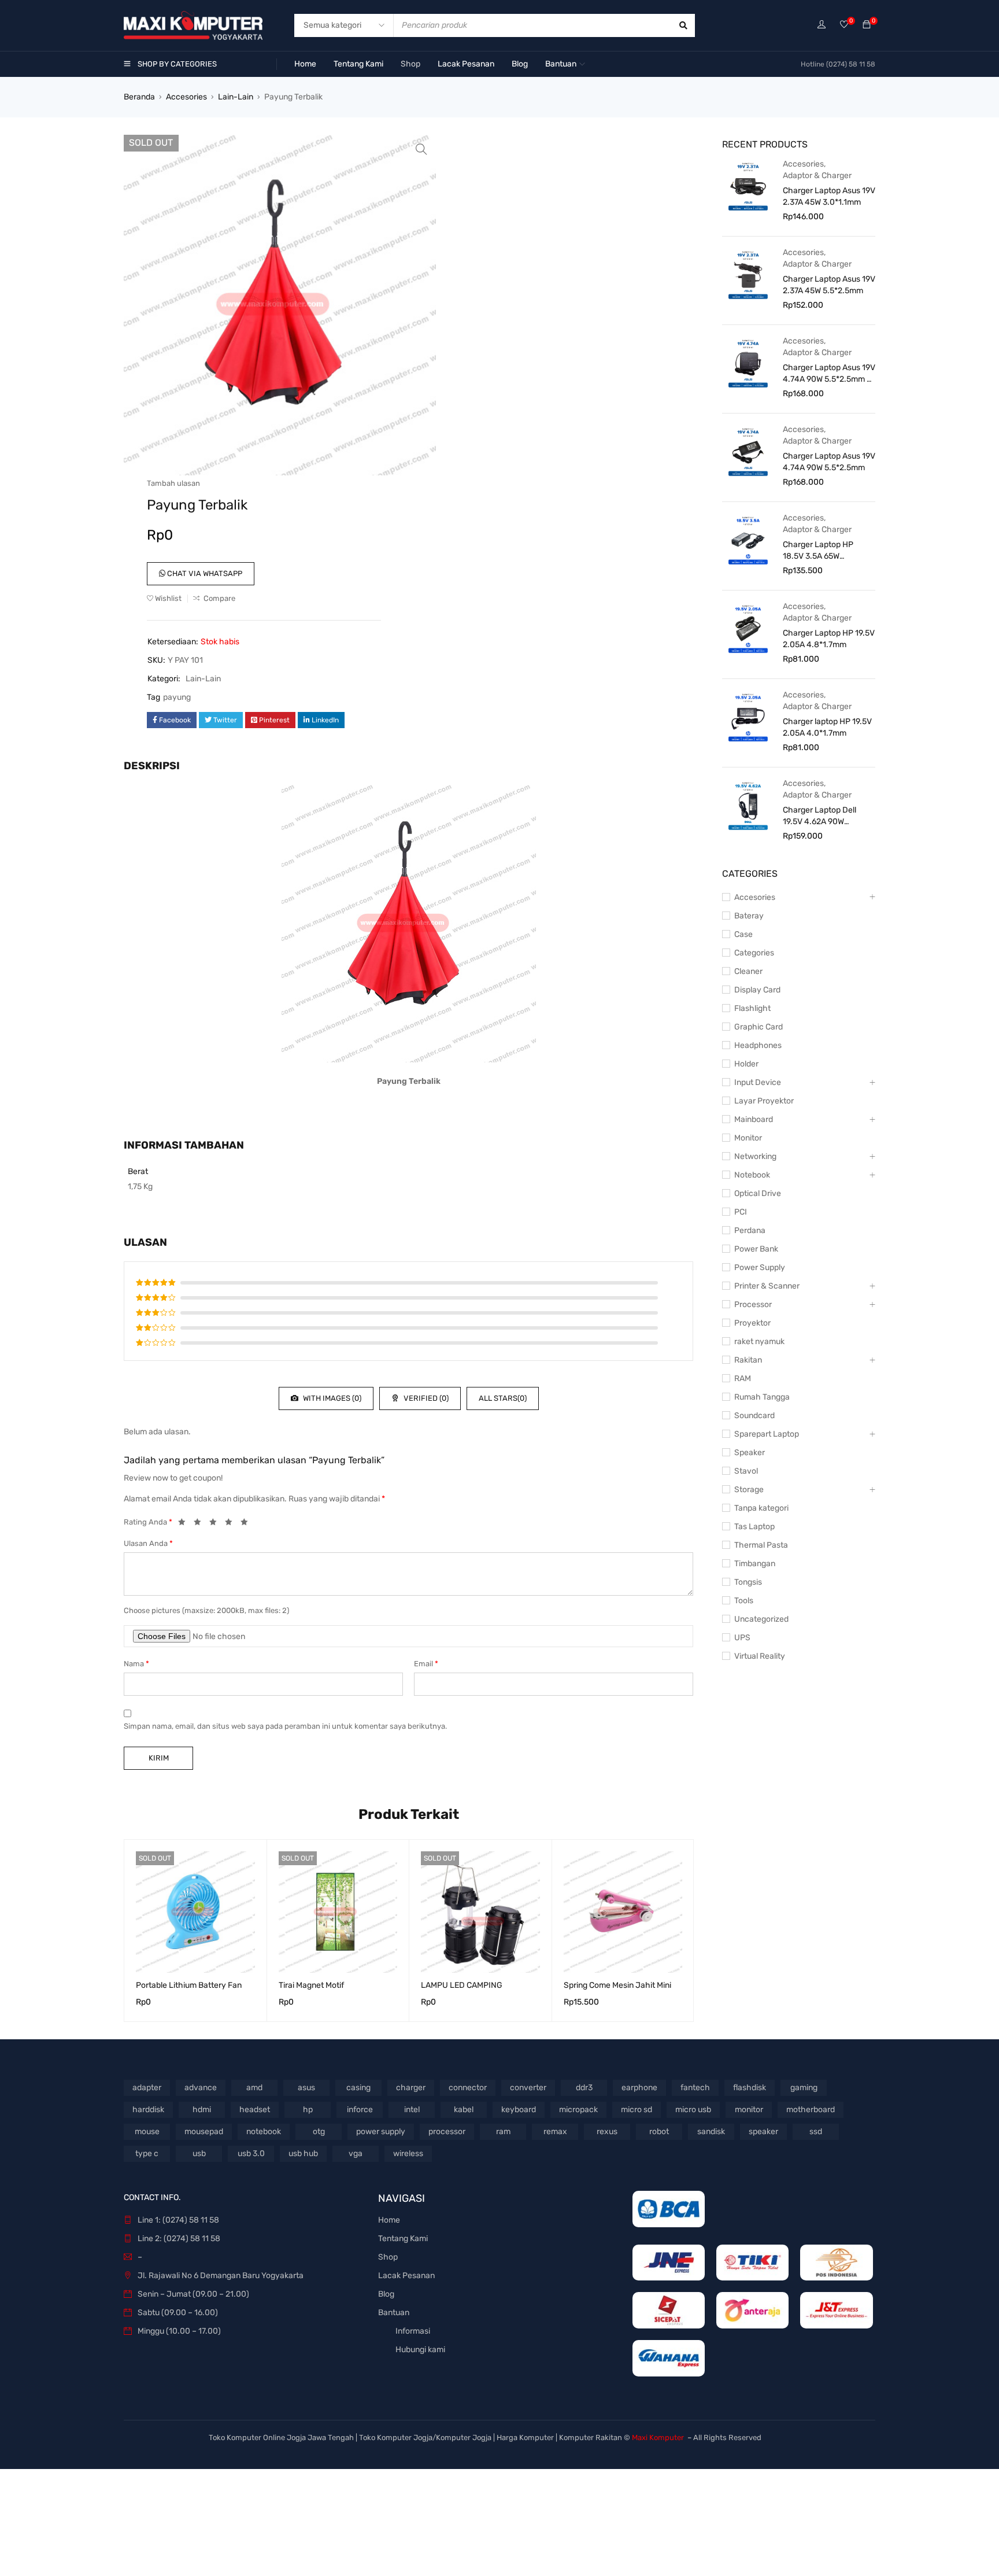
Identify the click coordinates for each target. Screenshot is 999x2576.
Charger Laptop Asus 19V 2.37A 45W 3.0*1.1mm (829, 196)
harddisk (148, 2110)
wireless (408, 2154)
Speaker (750, 1453)
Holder (746, 1064)
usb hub (303, 2154)
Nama (136, 1664)
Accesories (186, 97)
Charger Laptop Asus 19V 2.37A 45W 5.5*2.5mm (829, 285)
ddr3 (584, 2088)
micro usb (693, 2110)
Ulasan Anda (148, 1543)
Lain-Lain (236, 97)
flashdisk (750, 2088)
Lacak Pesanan (406, 2276)
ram (503, 2132)
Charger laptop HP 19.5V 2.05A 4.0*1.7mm (827, 727)
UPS (742, 1638)
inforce (360, 2110)
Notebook (752, 1175)
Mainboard (754, 1119)
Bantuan (394, 2313)
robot (659, 2132)
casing (358, 2088)
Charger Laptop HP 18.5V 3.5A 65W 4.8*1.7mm (818, 551)
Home (389, 2220)
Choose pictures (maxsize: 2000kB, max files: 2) (206, 1610)
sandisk (711, 2132)
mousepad (204, 2132)
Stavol (746, 1471)
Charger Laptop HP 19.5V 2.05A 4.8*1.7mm (829, 639)
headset (255, 2110)
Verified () (425, 1398)
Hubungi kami (420, 2350)
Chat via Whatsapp (204, 573)
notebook (264, 2132)
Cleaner (748, 971)
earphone (639, 2088)
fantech (695, 2088)
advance (201, 2088)
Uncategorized (761, 1619)
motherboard (811, 2110)
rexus (607, 2132)
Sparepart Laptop (767, 1434)
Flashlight (752, 1008)
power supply (381, 2132)
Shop (388, 2257)
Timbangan (755, 1564)
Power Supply (760, 1267)
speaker (763, 2132)
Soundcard (754, 1416)
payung (177, 697)
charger (411, 2088)
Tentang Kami (403, 2239)
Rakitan (748, 1360)
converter (528, 2088)
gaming (804, 2088)
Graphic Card (758, 1027)
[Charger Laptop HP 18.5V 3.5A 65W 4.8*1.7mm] (748, 540)
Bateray (749, 916)
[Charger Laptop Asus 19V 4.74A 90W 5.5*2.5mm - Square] (748, 363)
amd (254, 2088)
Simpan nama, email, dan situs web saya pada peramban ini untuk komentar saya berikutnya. (285, 1726)
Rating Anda (148, 1522)
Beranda (139, 97)
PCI (741, 1212)
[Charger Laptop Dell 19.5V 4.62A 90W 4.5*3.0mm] (748, 805)
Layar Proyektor (764, 1101)
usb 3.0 (251, 2154)
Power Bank (756, 1249)
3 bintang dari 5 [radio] (216, 1524)
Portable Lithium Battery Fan (189, 1985)
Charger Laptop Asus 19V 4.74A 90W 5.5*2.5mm (829, 462)
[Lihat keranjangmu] (867, 25)
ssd (816, 2132)
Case (743, 934)
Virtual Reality (760, 1656)
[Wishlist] (844, 25)
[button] (421, 149)
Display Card (757, 990)
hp (308, 2110)
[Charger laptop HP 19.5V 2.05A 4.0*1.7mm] (748, 717)
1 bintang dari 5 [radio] (185, 1524)
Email (426, 1664)
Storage (749, 1490)
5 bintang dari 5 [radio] (247, 1524)
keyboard (519, 2110)
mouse (147, 2132)
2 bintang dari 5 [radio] (201, 1524)
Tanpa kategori (761, 1508)
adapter (147, 2088)
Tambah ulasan (173, 483)
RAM (743, 1379)
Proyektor (752, 1323)
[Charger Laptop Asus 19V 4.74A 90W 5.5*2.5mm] (748, 451)
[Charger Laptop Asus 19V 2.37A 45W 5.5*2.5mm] (748, 274)
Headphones (758, 1045)
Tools (744, 1601)
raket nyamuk (759, 1341)
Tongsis (748, 1582)
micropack (578, 2110)
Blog (386, 2294)
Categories (754, 953)
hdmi (202, 2110)
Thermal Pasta (761, 1545)
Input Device (758, 1082)
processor (447, 2132)
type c (147, 2154)
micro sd (637, 2110)
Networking (755, 1156)
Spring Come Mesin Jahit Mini (617, 1985)
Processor (753, 1304)
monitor (749, 2110)
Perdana (750, 1230)
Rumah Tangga (762, 1397)
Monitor (748, 1138)
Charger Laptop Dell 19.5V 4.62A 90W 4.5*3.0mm (819, 816)
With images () (331, 1398)
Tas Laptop (754, 1527)
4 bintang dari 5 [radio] (232, 1524)
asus (306, 2088)
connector (468, 2088)
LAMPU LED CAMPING (462, 1985)
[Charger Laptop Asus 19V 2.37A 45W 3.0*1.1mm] (748, 186)
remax (555, 2132)
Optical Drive (758, 1193)
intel (412, 2110)
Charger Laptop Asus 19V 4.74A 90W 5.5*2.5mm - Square (829, 374)
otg (319, 2132)
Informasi (413, 2331)
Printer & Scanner (767, 1286)
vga (356, 2154)
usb (199, 2154)
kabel (464, 2110)
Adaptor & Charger (817, 176)
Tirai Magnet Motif (311, 1985)
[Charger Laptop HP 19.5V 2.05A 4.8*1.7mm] (748, 628)
